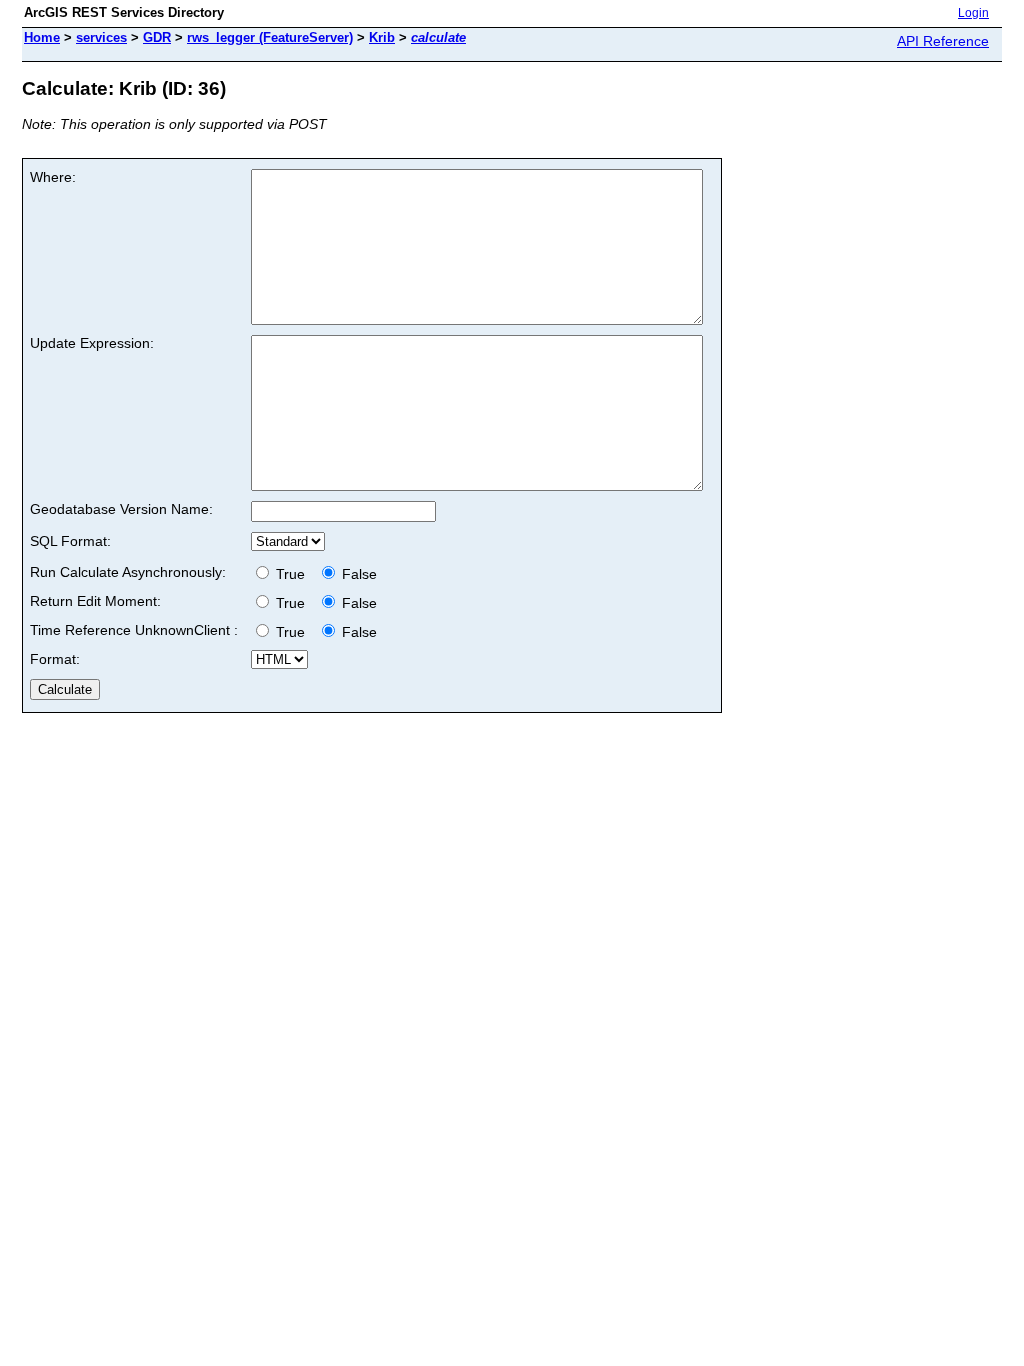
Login (973, 13)
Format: (55, 659)
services (101, 37)
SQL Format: (70, 541)
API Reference (943, 41)
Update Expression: (92, 343)
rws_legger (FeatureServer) (270, 37)
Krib (382, 37)
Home (42, 37)
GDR (157, 37)
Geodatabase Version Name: (121, 509)
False (357, 574)
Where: (53, 177)
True (292, 574)
